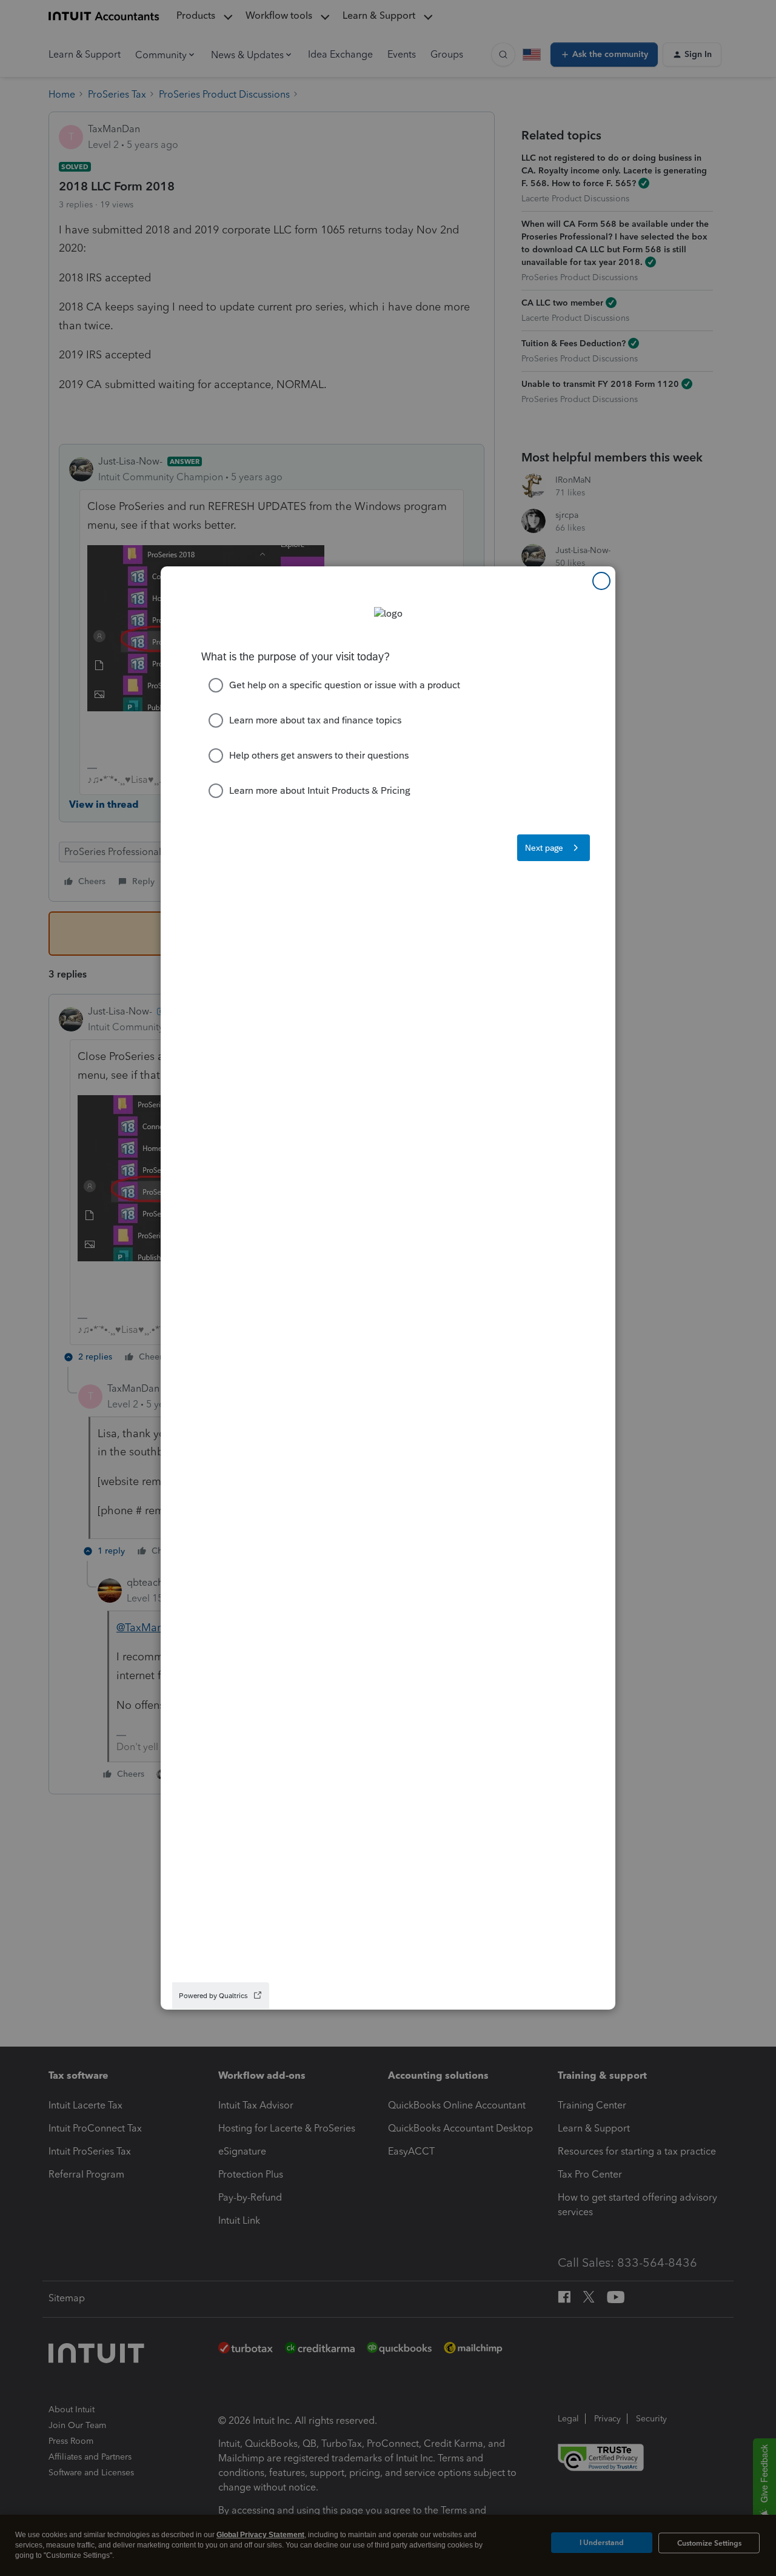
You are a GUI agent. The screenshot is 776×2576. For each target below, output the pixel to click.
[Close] (601, 581)
